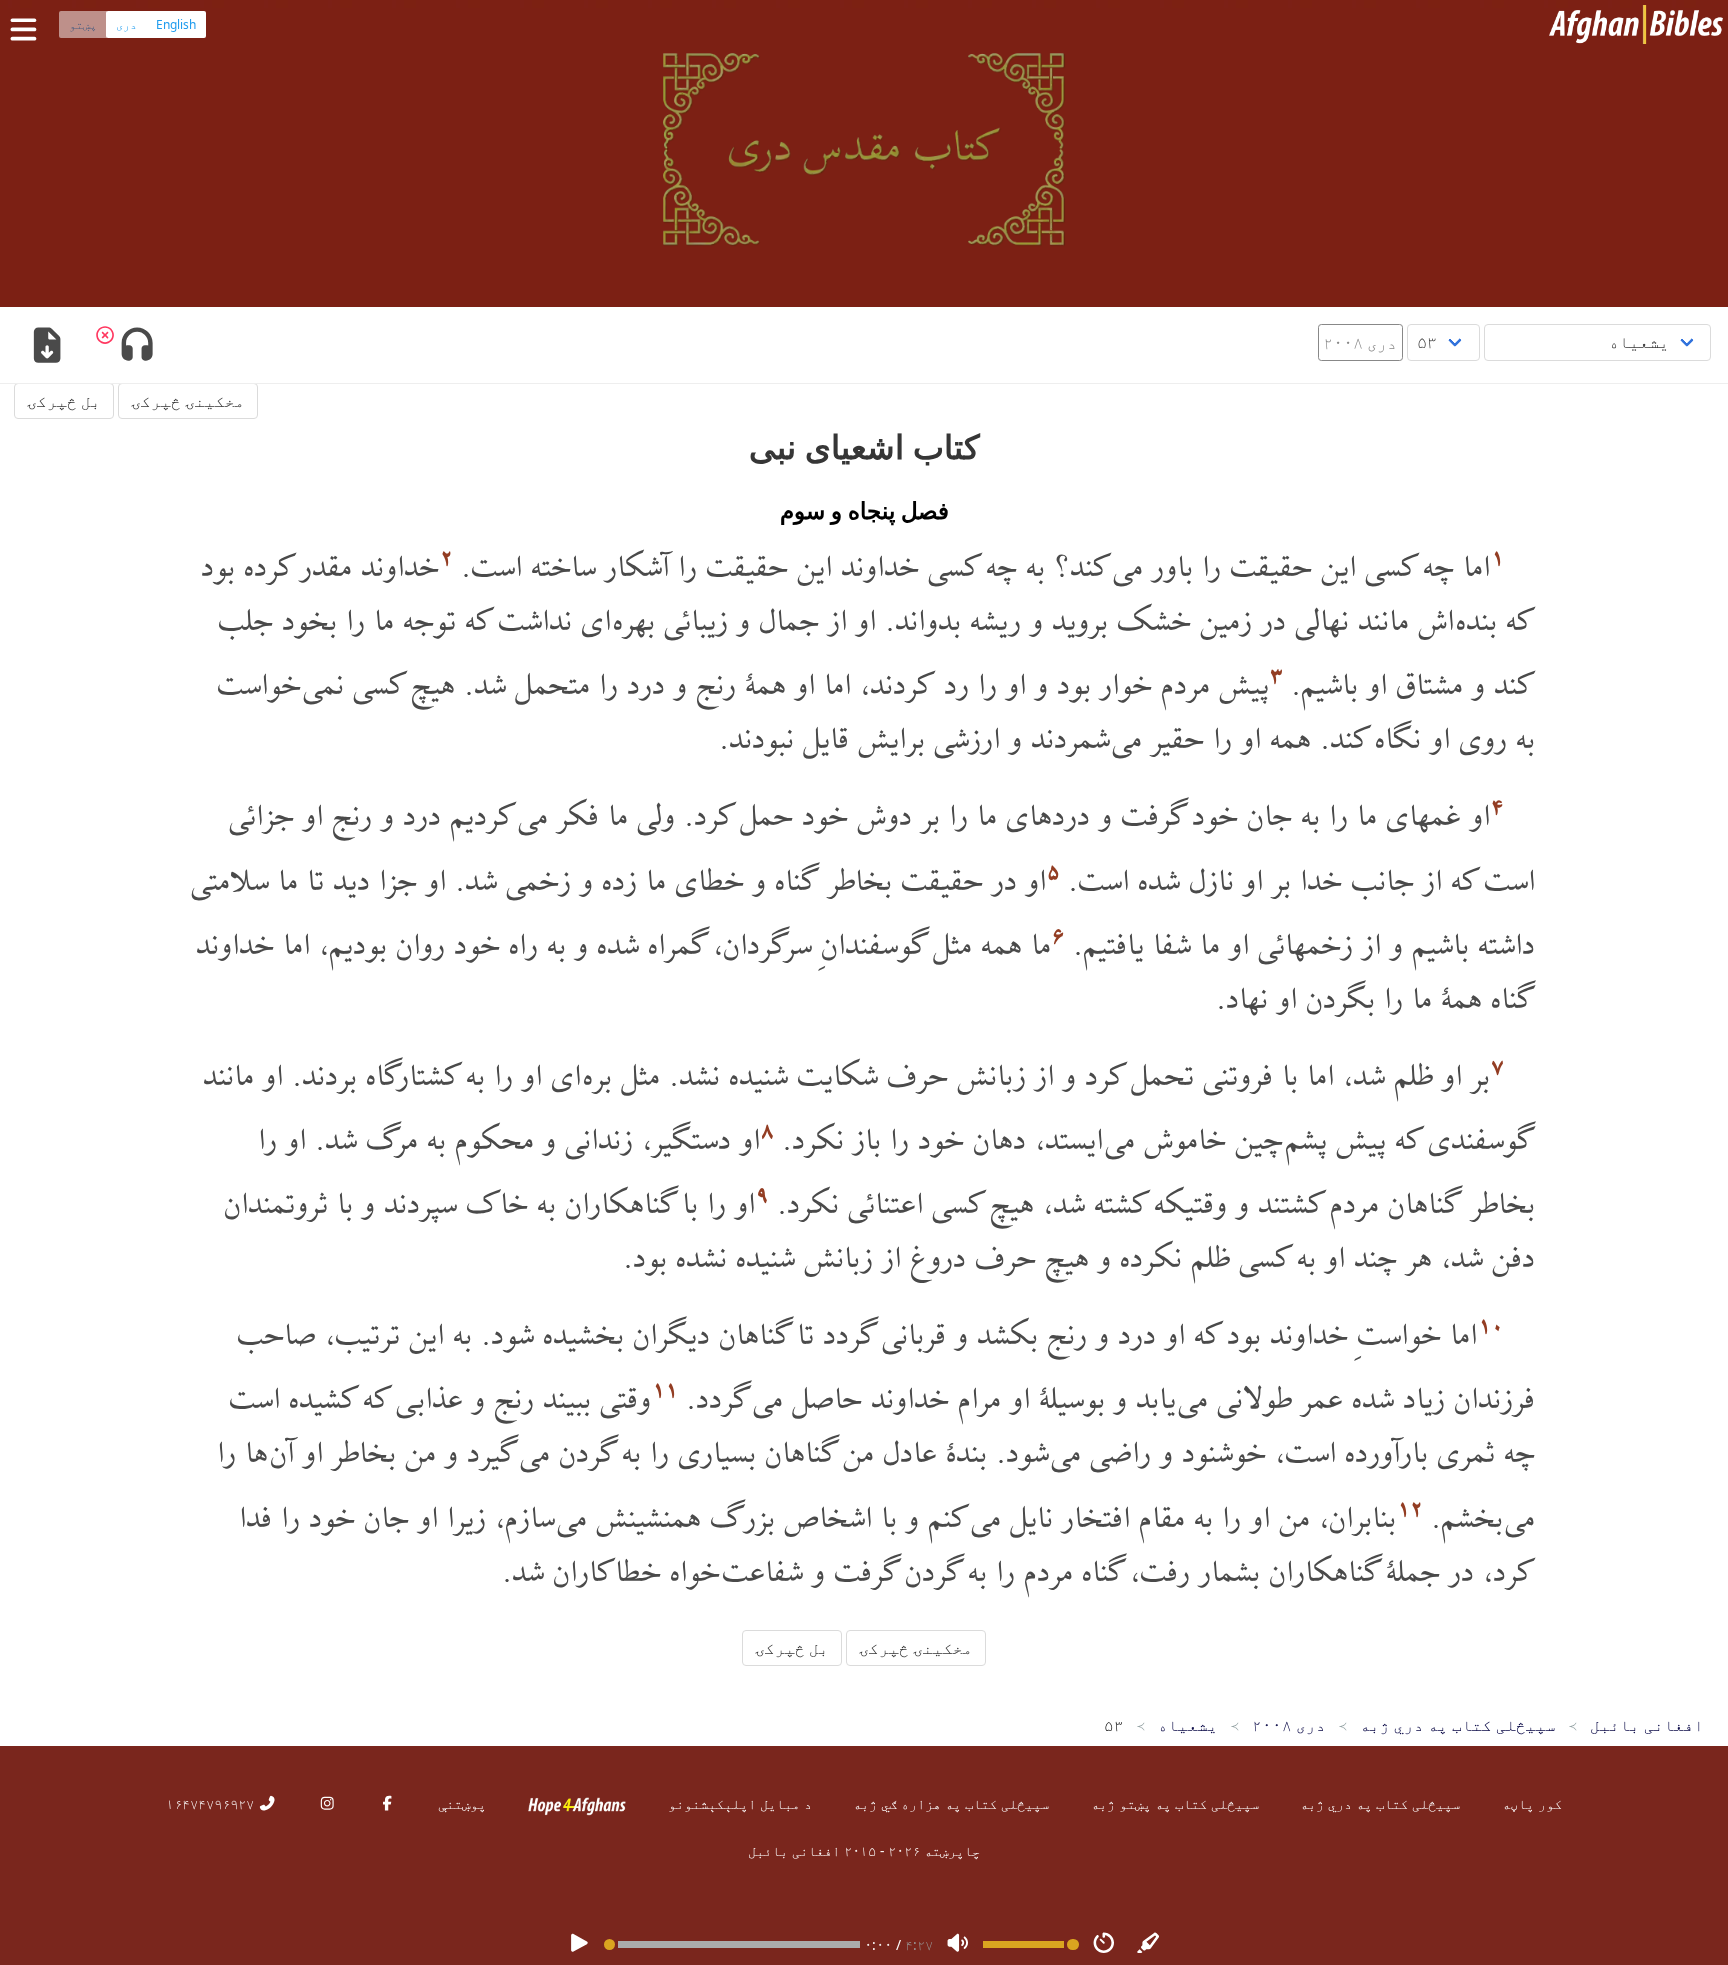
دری (126, 24)
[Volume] (958, 1944)
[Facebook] (387, 1803)
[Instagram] (327, 1803)
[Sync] (1149, 1944)
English (176, 24)
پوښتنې (462, 1803)
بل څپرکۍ (64, 401)
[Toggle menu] (28, 29)
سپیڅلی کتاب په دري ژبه (1380, 1803)
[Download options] (46, 347)
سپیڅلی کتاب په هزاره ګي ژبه (951, 1803)
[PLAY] (579, 1944)
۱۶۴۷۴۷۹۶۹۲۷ (212, 1803)
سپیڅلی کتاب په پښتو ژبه (1175, 1803)
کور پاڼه (1532, 1803)
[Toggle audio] (136, 347)
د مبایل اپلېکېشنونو (740, 1803)
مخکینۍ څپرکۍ (188, 401)
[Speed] (1104, 1944)
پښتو (83, 24)
